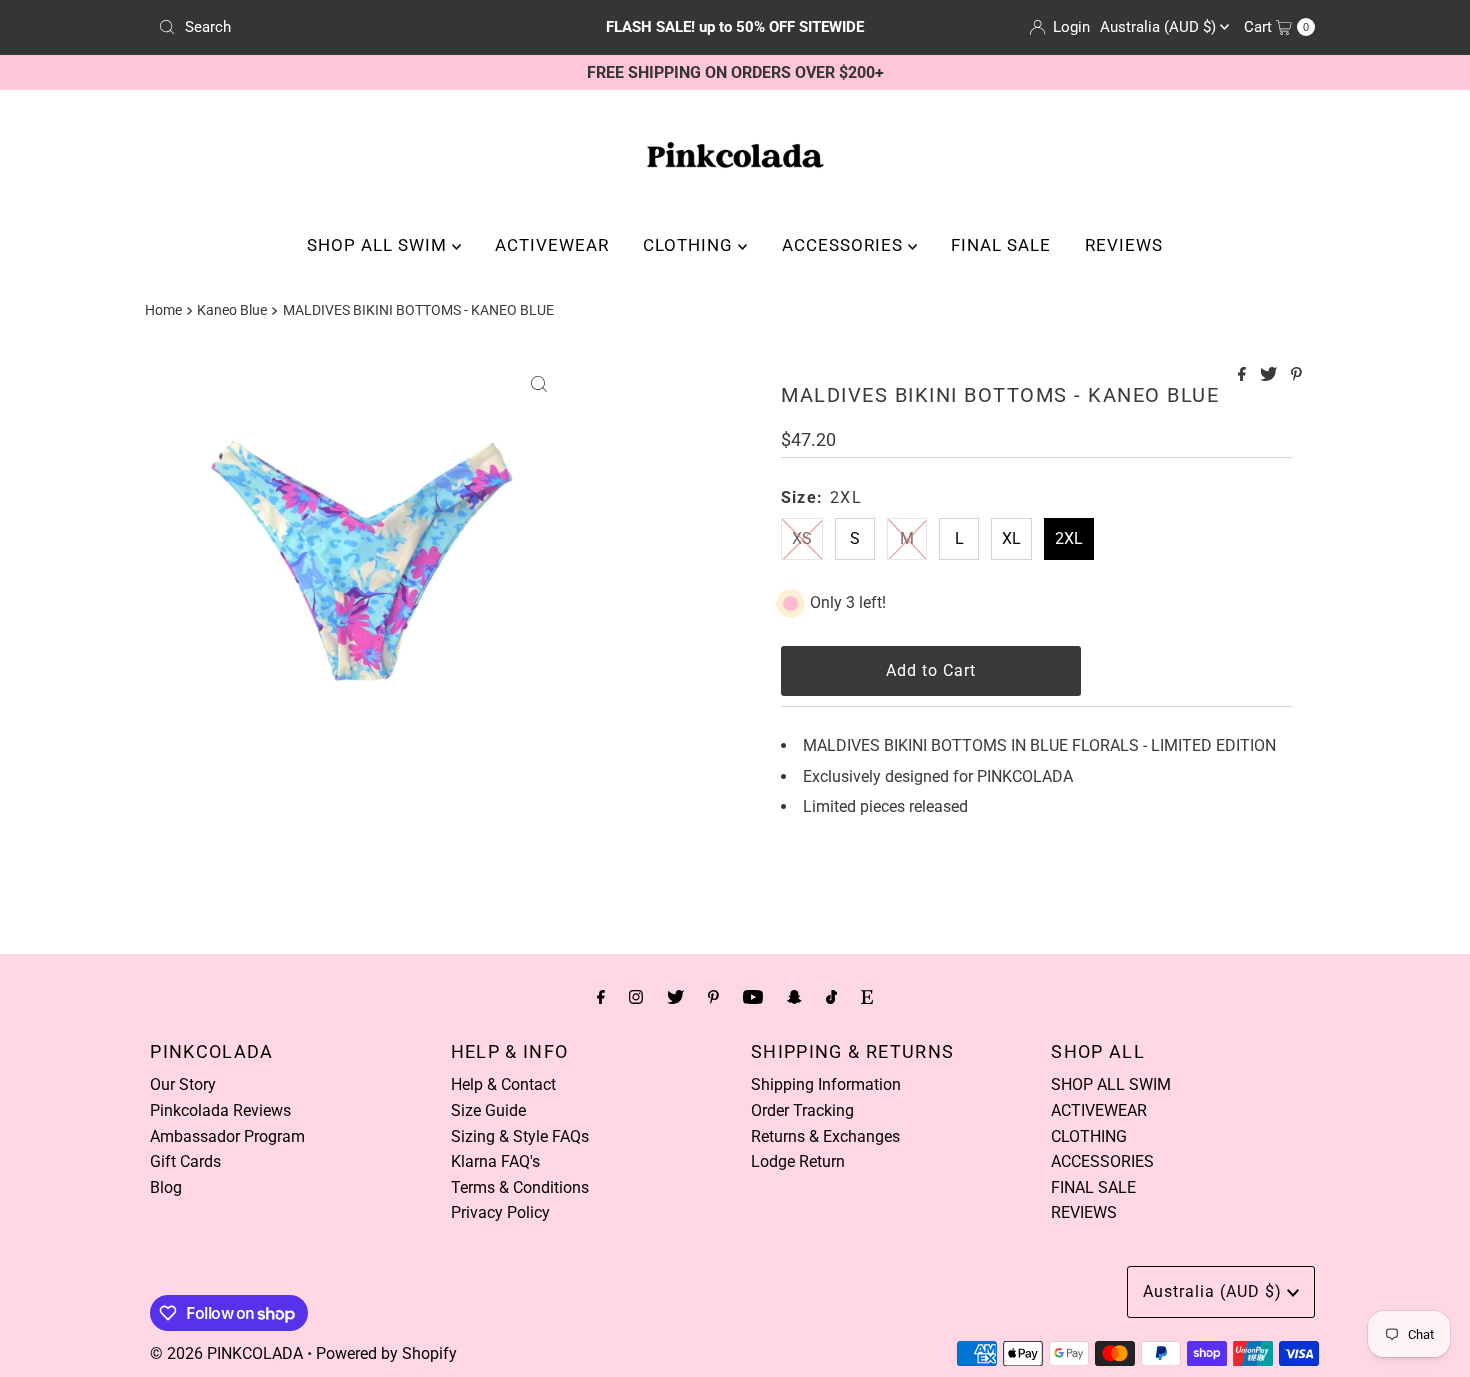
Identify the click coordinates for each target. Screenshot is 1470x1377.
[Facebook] (601, 997)
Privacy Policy (500, 1212)
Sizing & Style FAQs (520, 1136)
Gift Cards (185, 1161)
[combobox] (339, 27)
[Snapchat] (794, 997)
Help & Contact (503, 1084)
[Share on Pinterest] (1296, 375)
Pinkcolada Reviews (220, 1110)
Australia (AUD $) (1160, 27)
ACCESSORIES (845, 245)
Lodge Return (798, 1161)
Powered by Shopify (386, 1353)
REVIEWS (1124, 245)
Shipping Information (826, 1084)
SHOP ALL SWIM (379, 245)
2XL (1069, 538)
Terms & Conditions (520, 1187)
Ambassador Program (227, 1136)
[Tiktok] (831, 997)
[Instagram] (636, 997)
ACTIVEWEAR (552, 245)
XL (1011, 538)
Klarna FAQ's (495, 1161)
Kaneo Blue (232, 310)
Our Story (183, 1084)
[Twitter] (675, 997)
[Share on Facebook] (1244, 375)
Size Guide (488, 1110)
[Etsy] (867, 997)
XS (802, 538)
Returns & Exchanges (825, 1136)
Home (163, 310)
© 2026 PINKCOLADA (226, 1353)
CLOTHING (690, 245)
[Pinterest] (713, 997)
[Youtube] (753, 997)
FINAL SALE (1001, 245)
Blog (166, 1187)
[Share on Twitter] (1270, 375)
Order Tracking (802, 1110)
